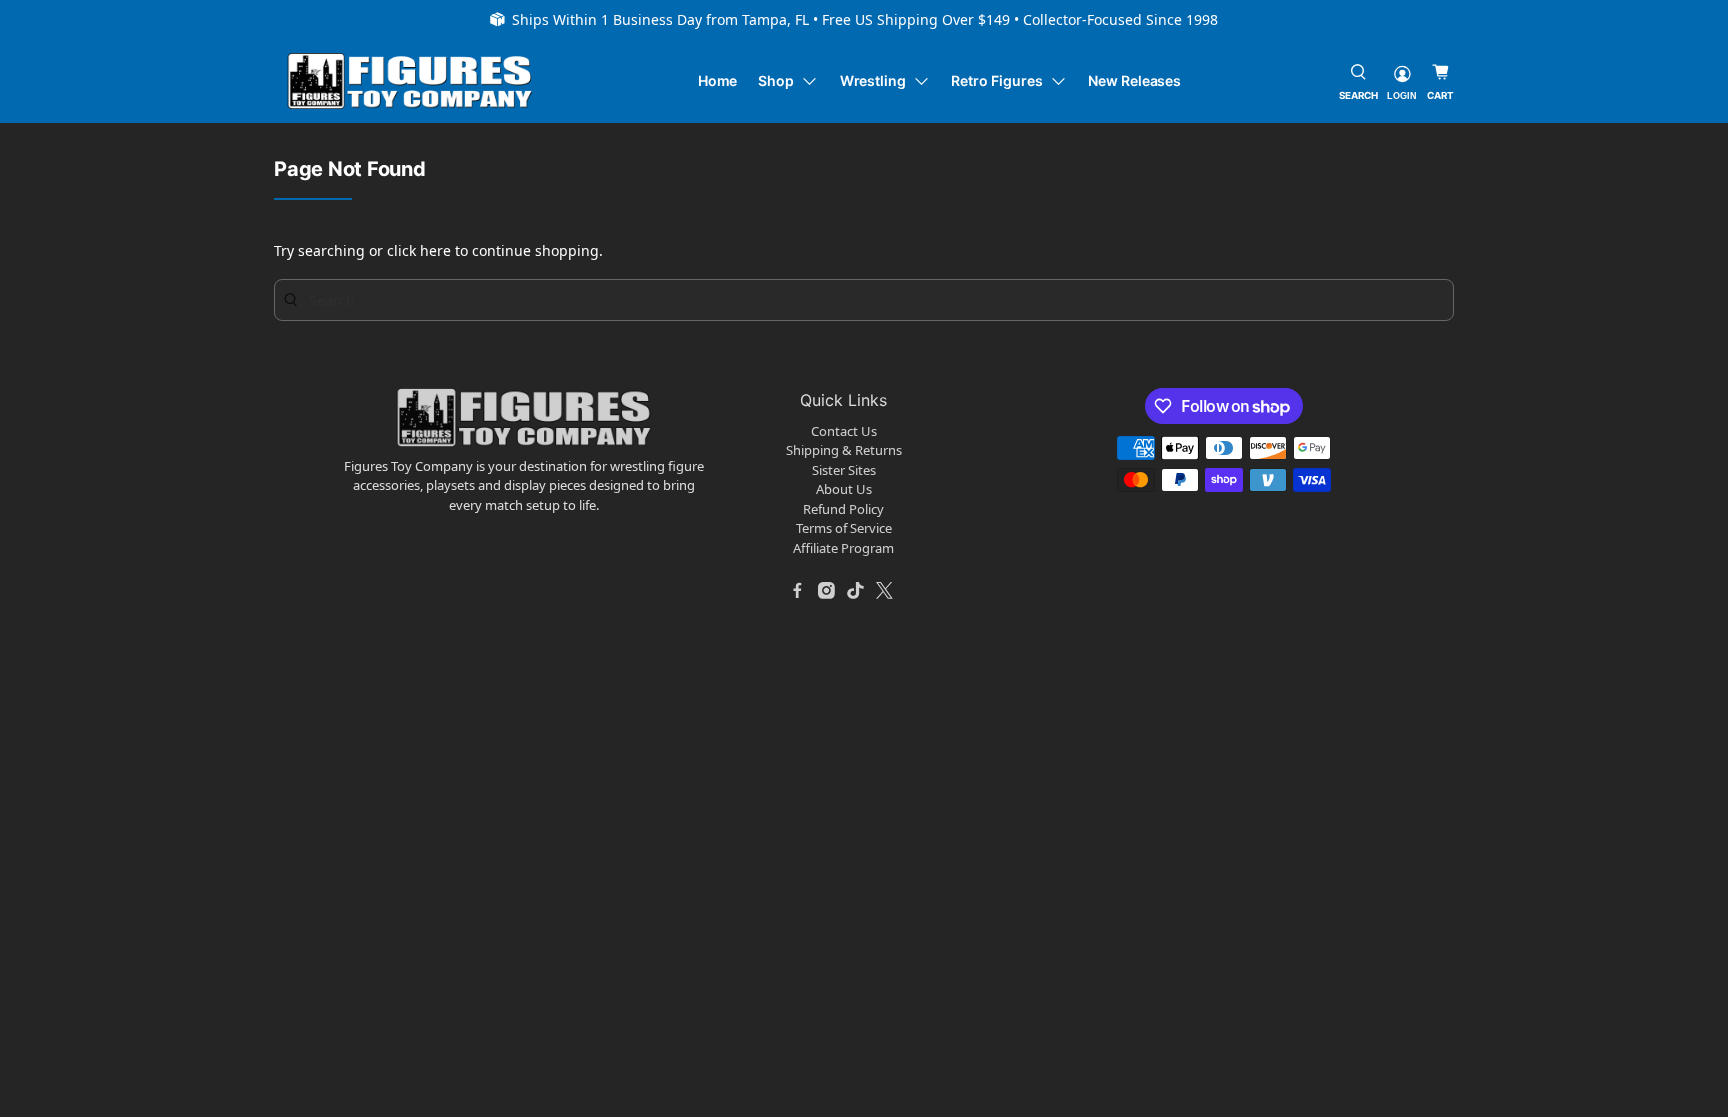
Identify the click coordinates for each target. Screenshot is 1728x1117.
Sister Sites (844, 470)
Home (718, 80)
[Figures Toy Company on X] (885, 590)
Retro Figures (996, 80)
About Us (844, 489)
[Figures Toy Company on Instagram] (827, 590)
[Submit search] (291, 299)
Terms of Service (844, 528)
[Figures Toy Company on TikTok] (856, 590)
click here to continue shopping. (495, 250)
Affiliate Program (843, 548)
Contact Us (844, 431)
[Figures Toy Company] (410, 81)
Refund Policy (843, 509)
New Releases (1134, 80)
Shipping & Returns (844, 450)
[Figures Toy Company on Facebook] (798, 590)
